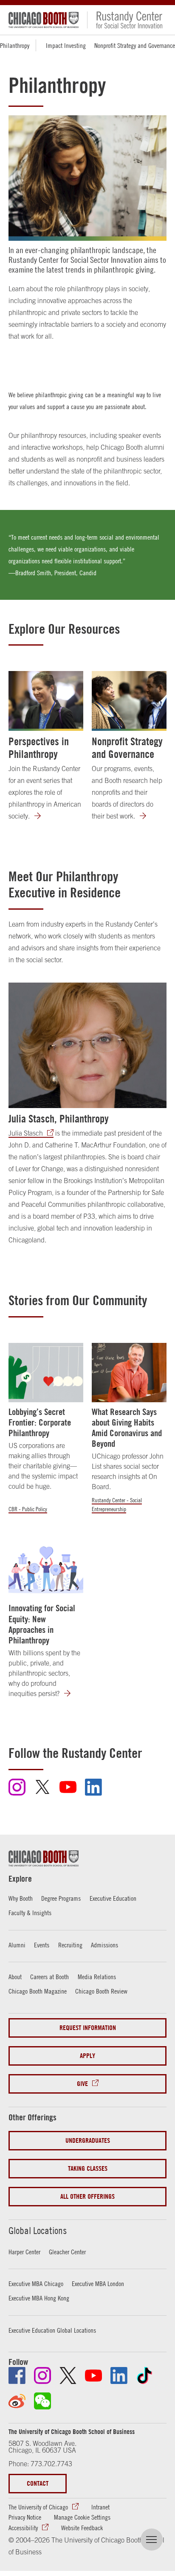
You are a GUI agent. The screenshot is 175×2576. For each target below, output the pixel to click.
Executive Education (113, 1898)
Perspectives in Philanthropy (39, 748)
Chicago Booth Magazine (38, 1991)
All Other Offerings (87, 2196)
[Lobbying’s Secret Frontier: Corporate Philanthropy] (46, 1373)
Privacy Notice (25, 2517)
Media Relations (97, 1977)
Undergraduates (88, 2140)
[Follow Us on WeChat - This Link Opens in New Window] (42, 2401)
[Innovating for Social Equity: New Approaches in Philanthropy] (46, 1569)
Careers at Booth (49, 1977)
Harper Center (24, 2252)
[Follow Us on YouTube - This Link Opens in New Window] (93, 2375)
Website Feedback (82, 2528)
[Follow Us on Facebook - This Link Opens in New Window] (17, 2375)
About (15, 1977)
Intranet (100, 2507)
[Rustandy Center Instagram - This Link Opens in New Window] (17, 1793)
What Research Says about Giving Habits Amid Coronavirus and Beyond (127, 1428)
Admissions (104, 1945)
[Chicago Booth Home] (44, 20)
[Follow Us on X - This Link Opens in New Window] (68, 2375)
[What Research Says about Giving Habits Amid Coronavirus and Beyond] (129, 1373)
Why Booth (21, 1898)
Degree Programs (61, 1898)
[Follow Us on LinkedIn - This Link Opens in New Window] (119, 2375)
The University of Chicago (38, 2507)
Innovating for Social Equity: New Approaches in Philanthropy (42, 1624)
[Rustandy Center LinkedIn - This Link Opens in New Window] (93, 1793)
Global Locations (38, 2231)
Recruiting (70, 1945)
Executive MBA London (98, 2284)
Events (42, 1945)
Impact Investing (66, 45)
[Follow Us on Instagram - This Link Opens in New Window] (42, 2375)
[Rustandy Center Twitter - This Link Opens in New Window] (42, 1791)
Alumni (17, 1945)
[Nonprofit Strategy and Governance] (129, 701)
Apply (87, 2056)
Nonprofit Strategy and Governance (135, 45)
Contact (38, 2483)
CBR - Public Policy (28, 1509)
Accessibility (23, 2528)
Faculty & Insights (30, 1913)
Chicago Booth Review (101, 1991)
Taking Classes (88, 2168)
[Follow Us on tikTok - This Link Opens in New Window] (144, 2375)
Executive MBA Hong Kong (39, 2298)
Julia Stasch (26, 1133)
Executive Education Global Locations (52, 2330)
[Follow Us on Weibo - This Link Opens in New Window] (17, 2401)
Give (82, 2084)
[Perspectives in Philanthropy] (46, 701)
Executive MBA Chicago (36, 2284)
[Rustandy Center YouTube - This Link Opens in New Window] (68, 1791)
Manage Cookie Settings (82, 2517)
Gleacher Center (67, 2252)
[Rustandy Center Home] (125, 20)
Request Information (88, 2028)
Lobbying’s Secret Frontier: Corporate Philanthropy (40, 1422)
